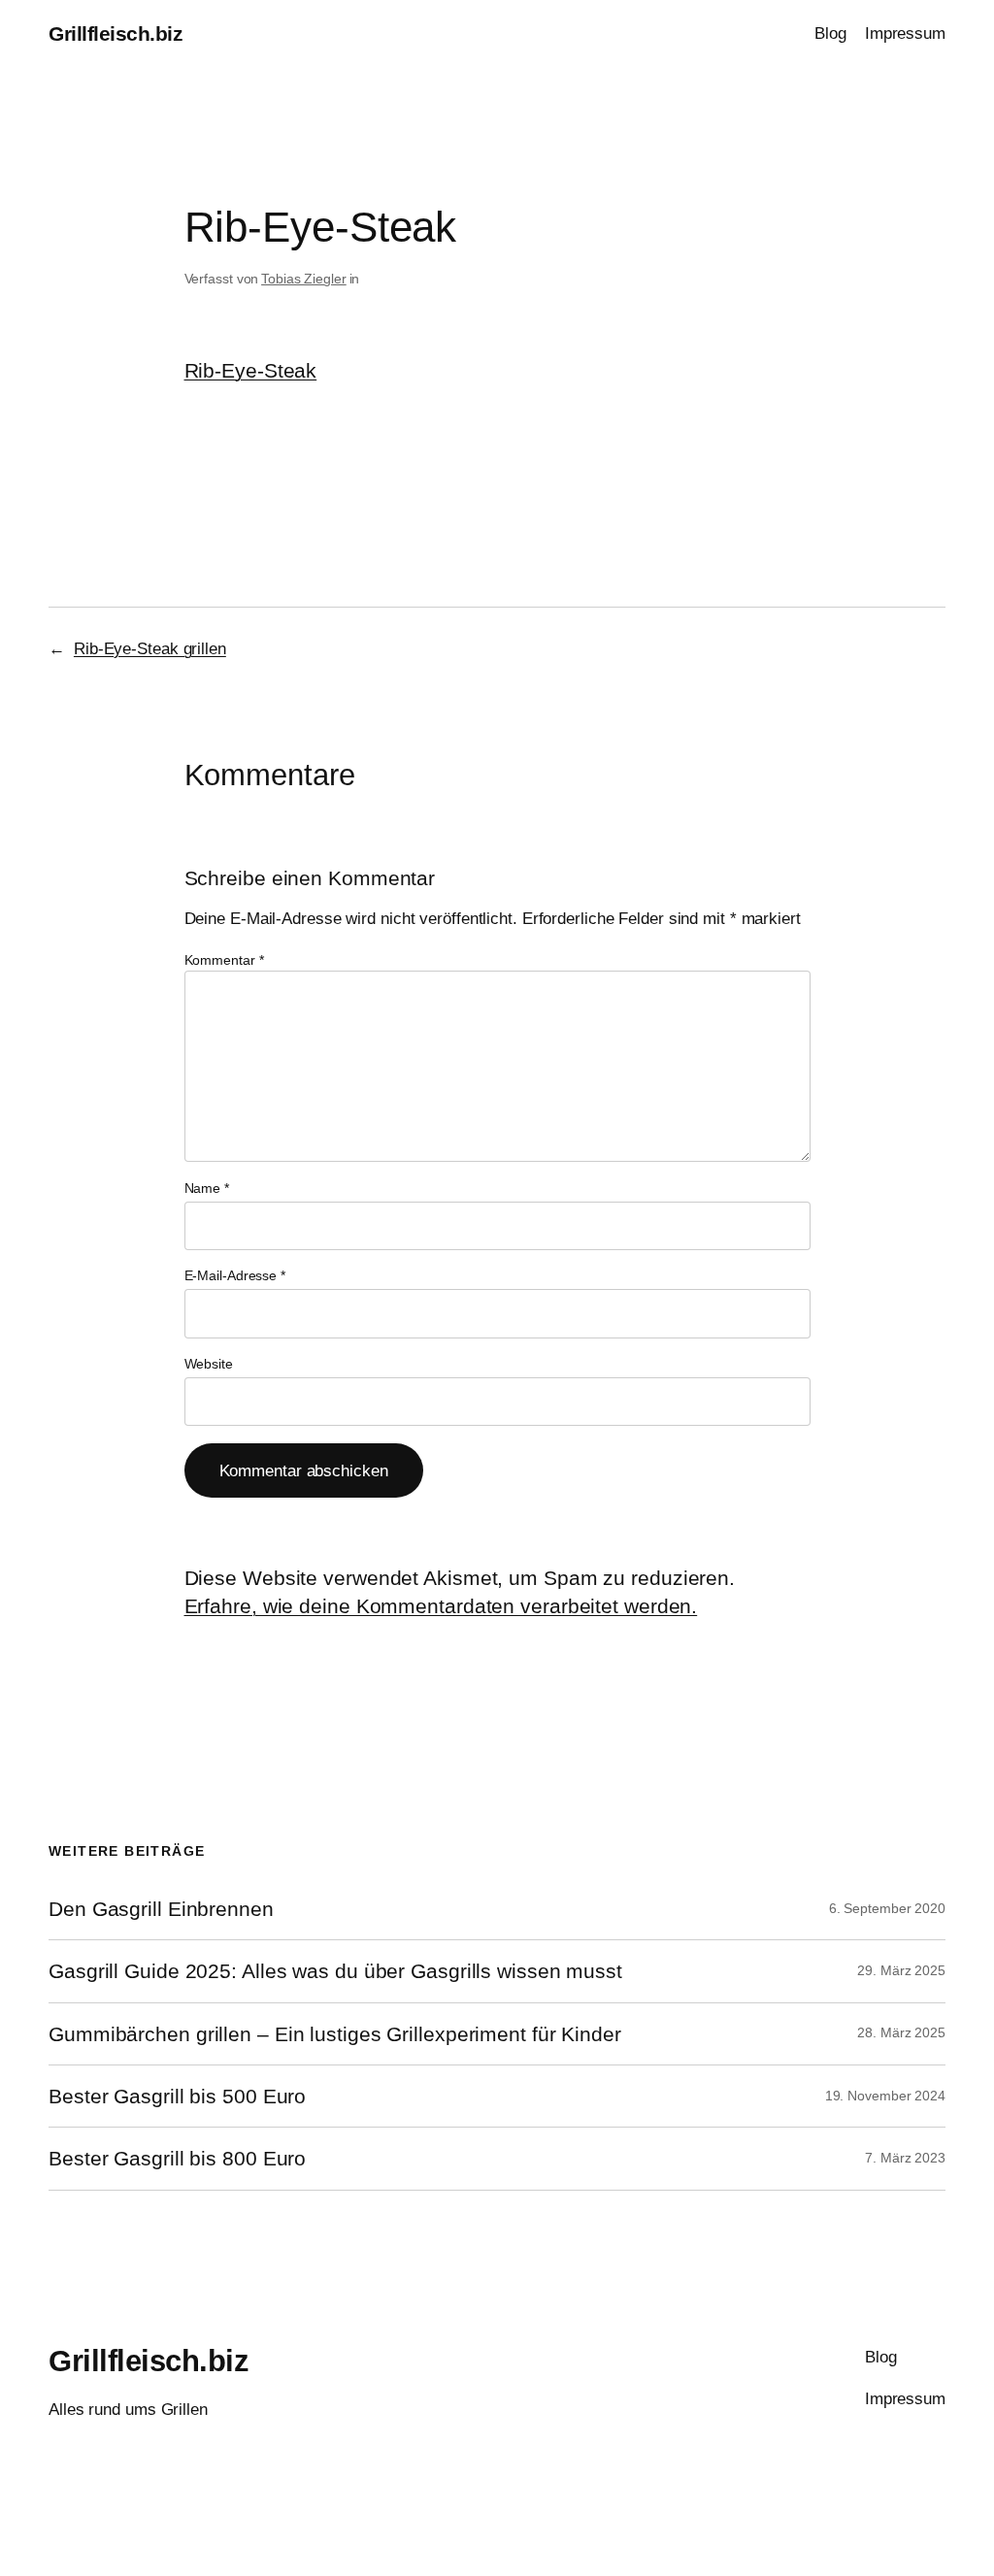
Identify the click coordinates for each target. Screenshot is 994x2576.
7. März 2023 (905, 2158)
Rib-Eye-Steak (251, 370)
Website (209, 1364)
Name (207, 1188)
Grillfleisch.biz (116, 33)
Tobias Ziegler (304, 279)
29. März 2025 (901, 1970)
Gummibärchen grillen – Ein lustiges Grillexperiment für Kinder (335, 2034)
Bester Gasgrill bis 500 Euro (177, 2096)
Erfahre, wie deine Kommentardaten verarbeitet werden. (441, 1606)
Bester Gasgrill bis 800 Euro (177, 2158)
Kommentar (224, 960)
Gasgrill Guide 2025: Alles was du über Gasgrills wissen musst (335, 1971)
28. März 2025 (901, 2032)
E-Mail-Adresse (235, 1275)
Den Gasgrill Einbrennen (161, 1909)
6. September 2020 (887, 1908)
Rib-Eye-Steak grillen (150, 648)
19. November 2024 (885, 2096)
